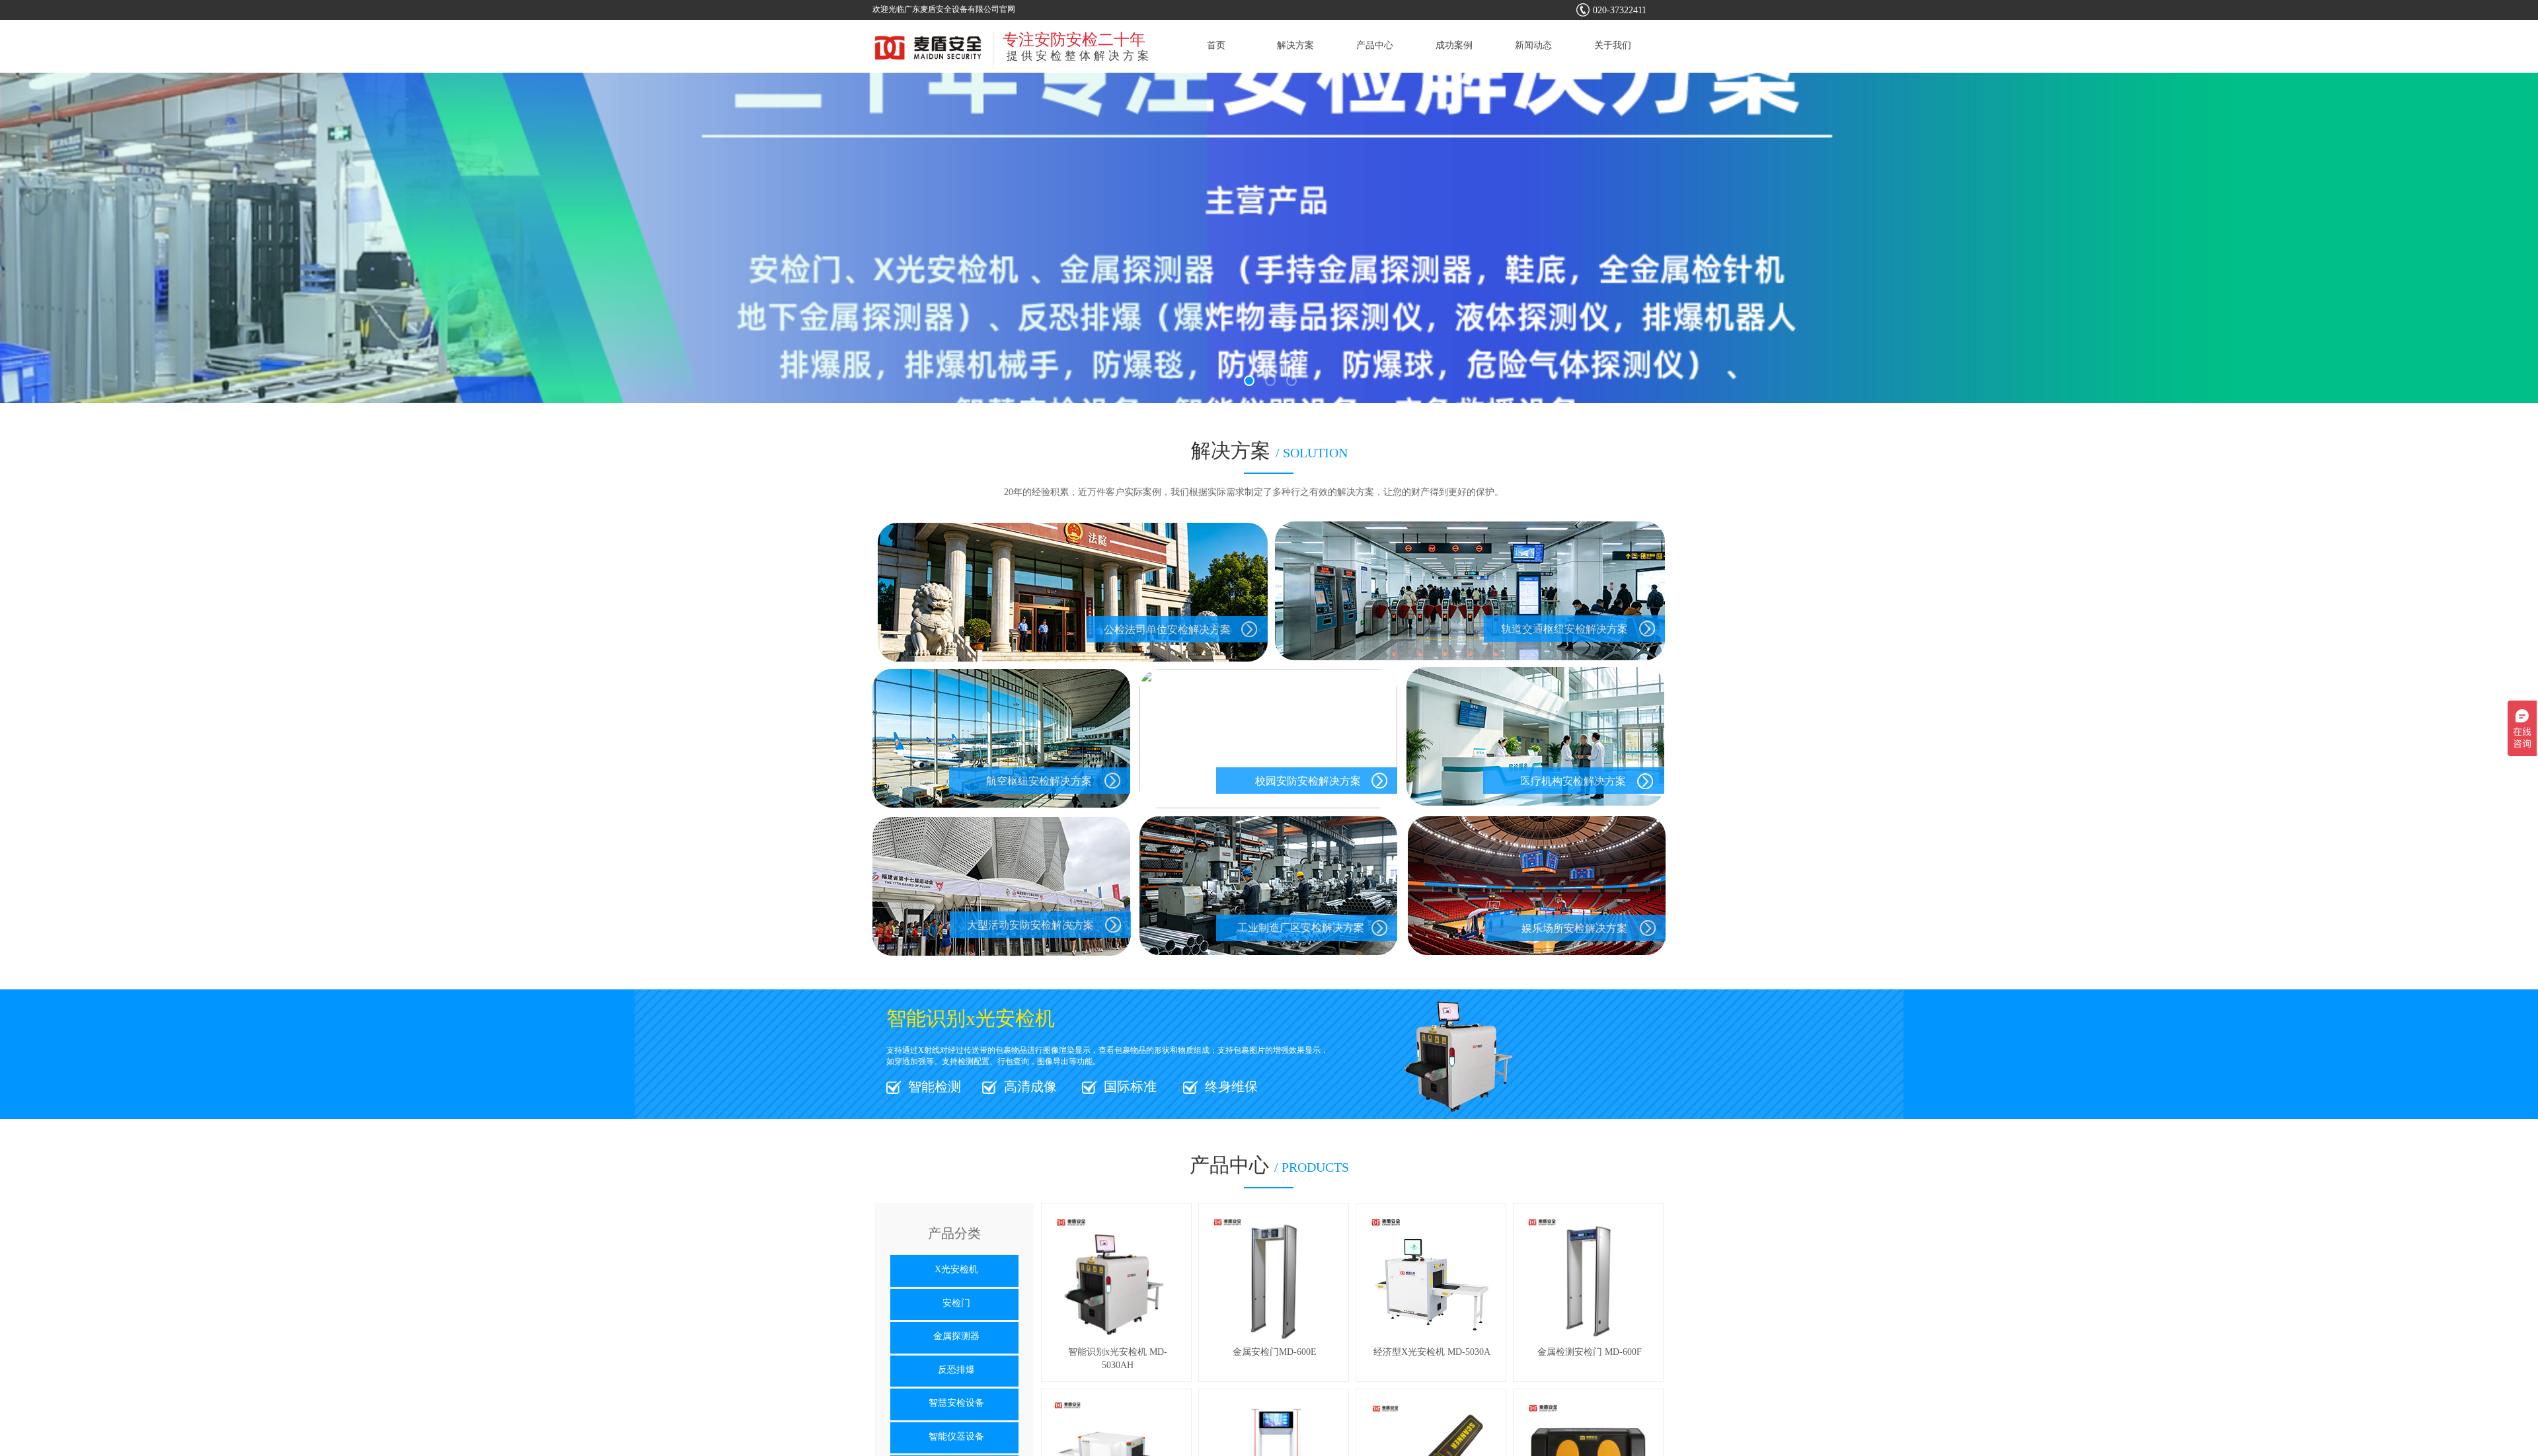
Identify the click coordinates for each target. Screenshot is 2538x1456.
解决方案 (1295, 45)
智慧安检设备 (956, 1403)
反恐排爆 (956, 1370)
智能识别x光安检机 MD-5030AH (1118, 1359)
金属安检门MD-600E (1275, 1352)
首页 (1216, 45)
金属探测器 (956, 1336)
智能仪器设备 (956, 1437)
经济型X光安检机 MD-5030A (1432, 1352)
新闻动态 (1533, 45)
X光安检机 (956, 1269)
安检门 (956, 1303)
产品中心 (1375, 45)
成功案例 (1454, 45)
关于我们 (1613, 45)
